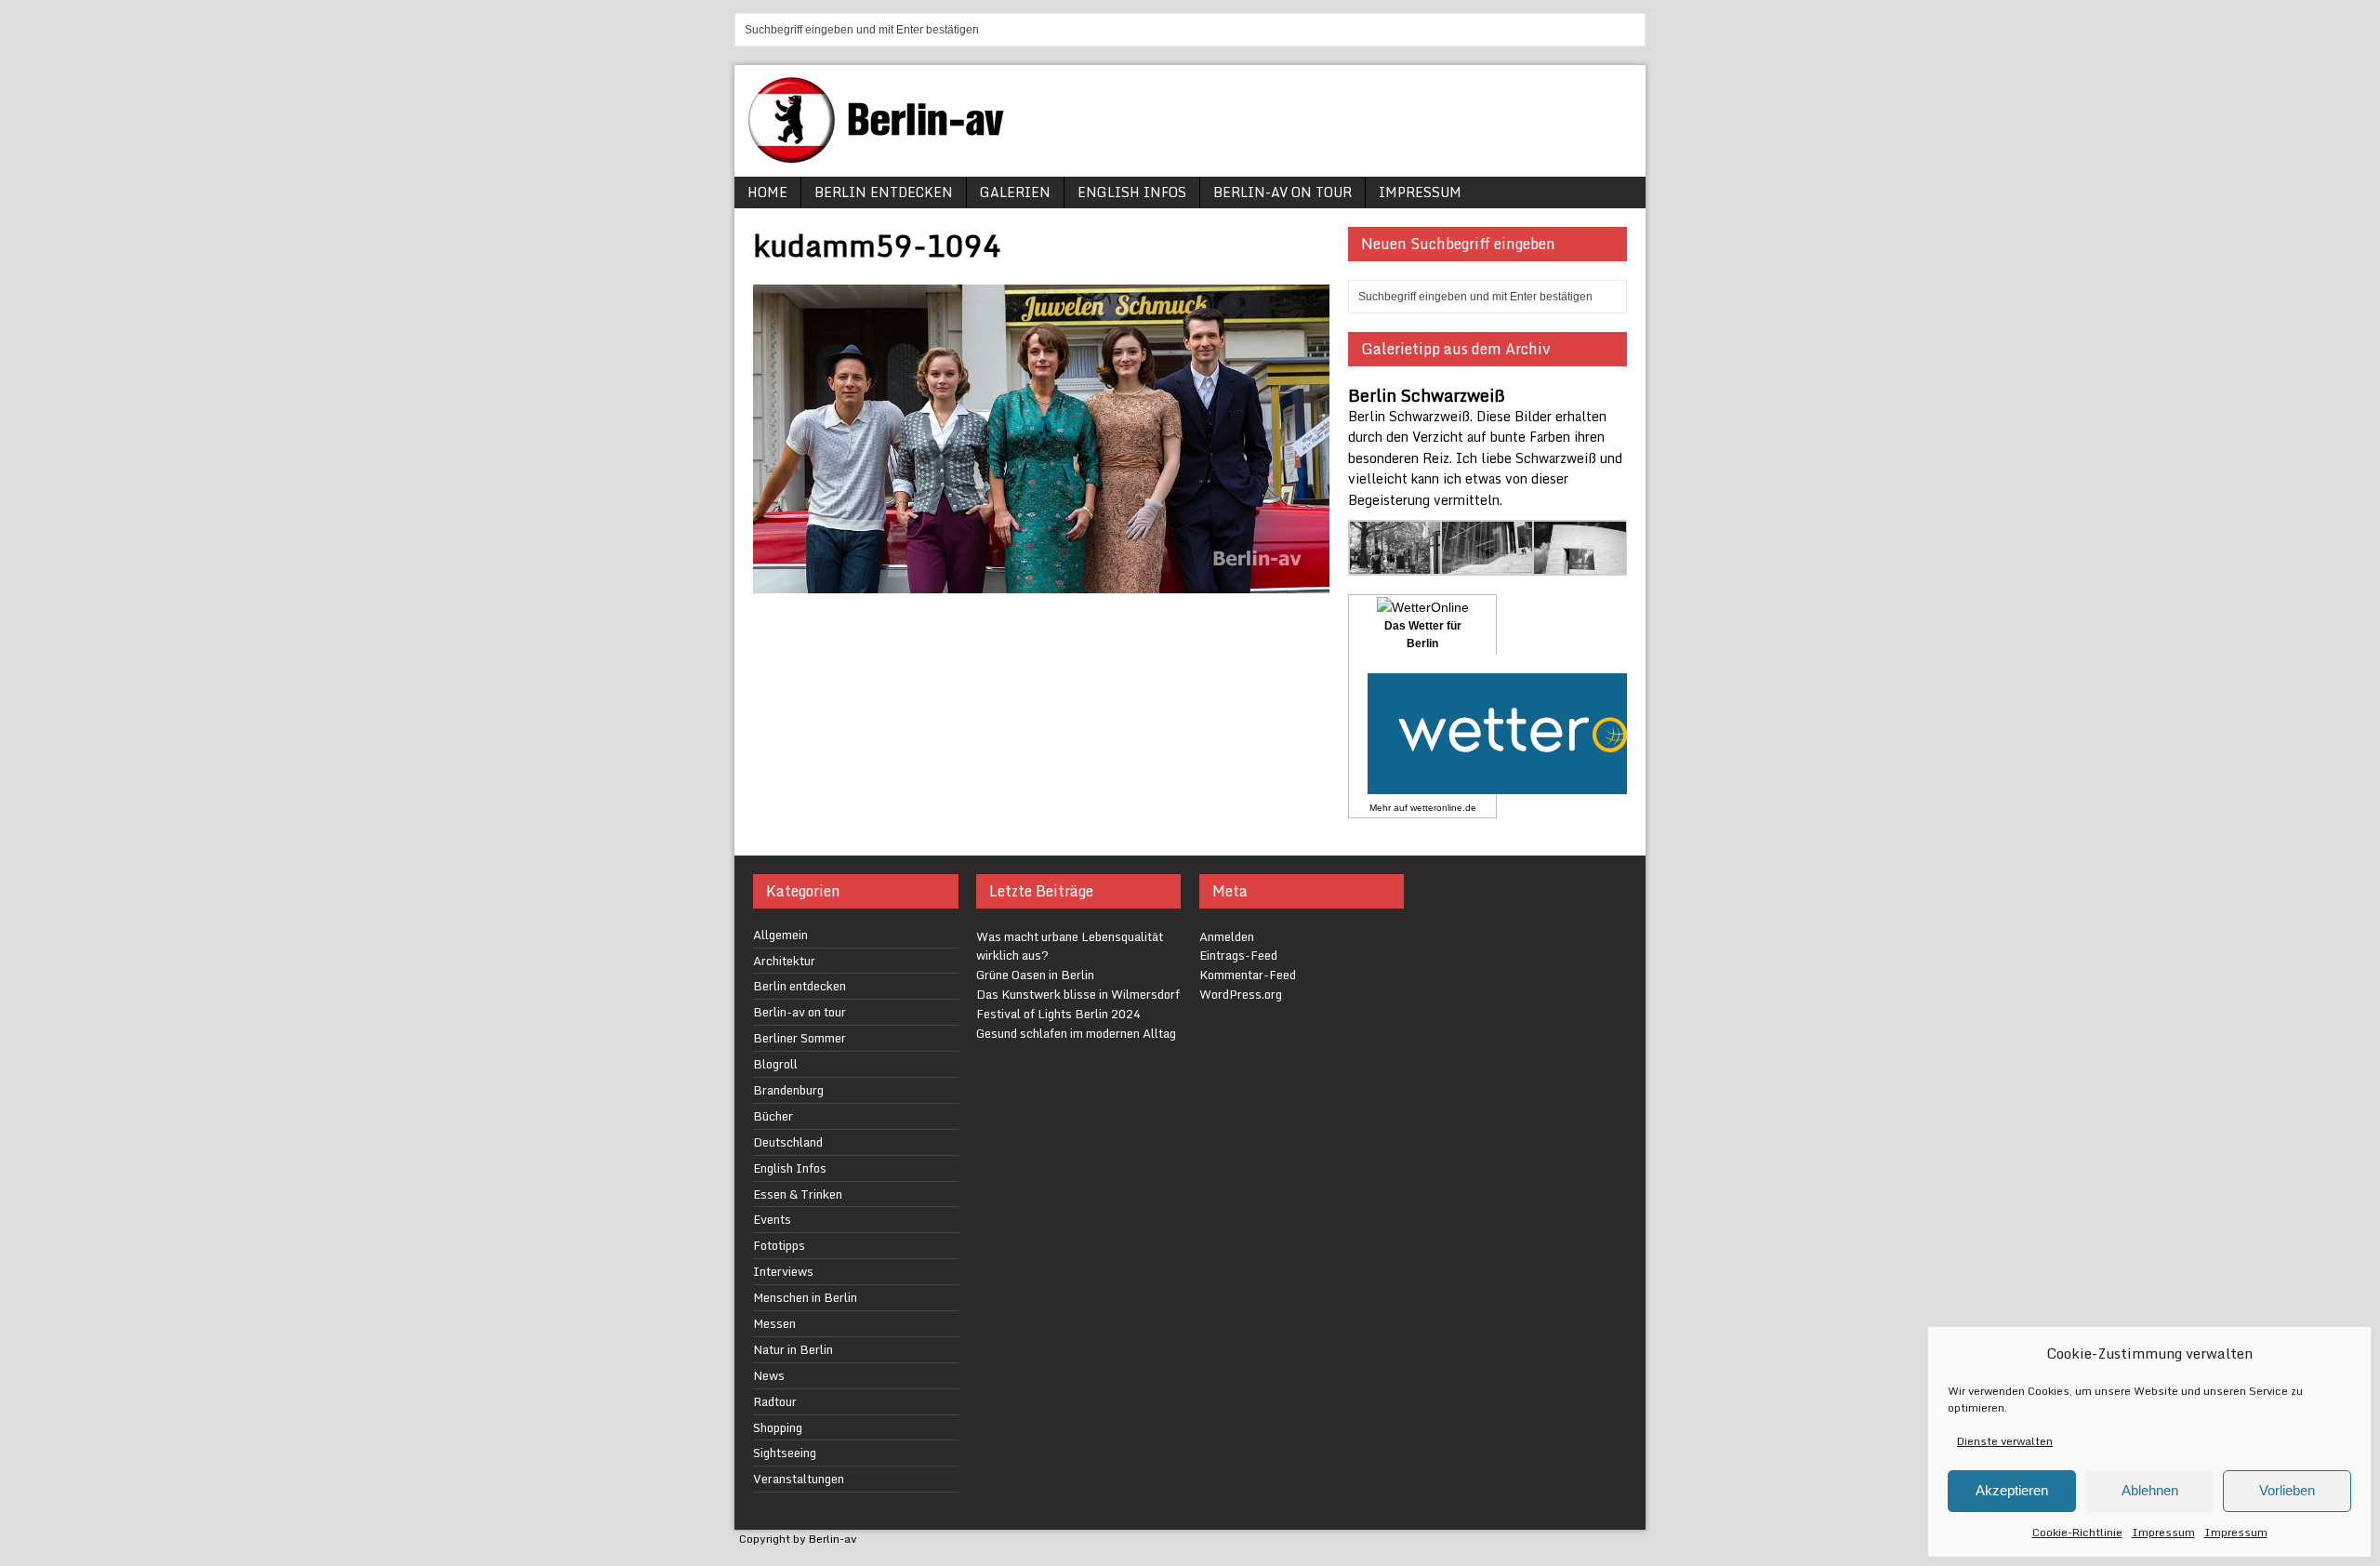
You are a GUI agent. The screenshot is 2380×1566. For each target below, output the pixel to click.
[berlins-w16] (1488, 564)
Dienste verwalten (2005, 1441)
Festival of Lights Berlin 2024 (1058, 1014)
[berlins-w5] (1580, 564)
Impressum (2163, 1532)
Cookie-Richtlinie (2077, 1532)
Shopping (778, 1427)
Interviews (783, 1271)
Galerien (1015, 192)
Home (767, 192)
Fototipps (779, 1245)
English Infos (1132, 192)
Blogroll (775, 1064)
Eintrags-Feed (1238, 955)
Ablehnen (2150, 1490)
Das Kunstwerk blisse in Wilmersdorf (1078, 994)
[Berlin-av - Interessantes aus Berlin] (883, 157)
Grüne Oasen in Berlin (1035, 975)
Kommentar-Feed (1248, 975)
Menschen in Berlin (805, 1297)
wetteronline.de (1443, 808)
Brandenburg (788, 1090)
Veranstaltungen (799, 1479)
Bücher (773, 1116)
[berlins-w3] (1396, 564)
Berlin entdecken (884, 192)
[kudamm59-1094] (1041, 582)
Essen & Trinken (798, 1194)
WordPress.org (1241, 994)
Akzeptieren (2012, 1490)
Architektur (784, 961)
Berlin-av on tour (1283, 192)
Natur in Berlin (793, 1349)
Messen (774, 1323)
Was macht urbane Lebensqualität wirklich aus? (1070, 946)
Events (772, 1219)
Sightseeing (785, 1453)
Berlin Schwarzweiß (1427, 395)
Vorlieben (2287, 1490)
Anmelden (1227, 936)
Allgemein (780, 935)
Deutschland (788, 1142)
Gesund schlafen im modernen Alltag (1076, 1033)
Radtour (775, 1401)
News (769, 1375)
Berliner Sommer (800, 1038)
